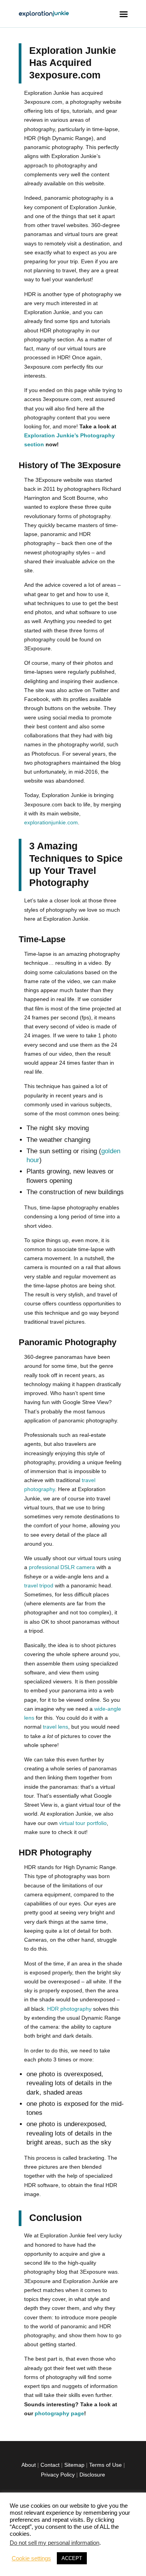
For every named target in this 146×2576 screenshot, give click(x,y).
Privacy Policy (58, 2475)
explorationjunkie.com (51, 822)
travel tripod (39, 1585)
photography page (59, 2413)
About (29, 2465)
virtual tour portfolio (83, 1823)
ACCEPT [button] (72, 2558)
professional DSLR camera (62, 1567)
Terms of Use (106, 2465)
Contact (50, 2465)
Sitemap (74, 2465)
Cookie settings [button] (31, 2558)
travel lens (55, 1727)
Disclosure (92, 2475)
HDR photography (69, 2009)
